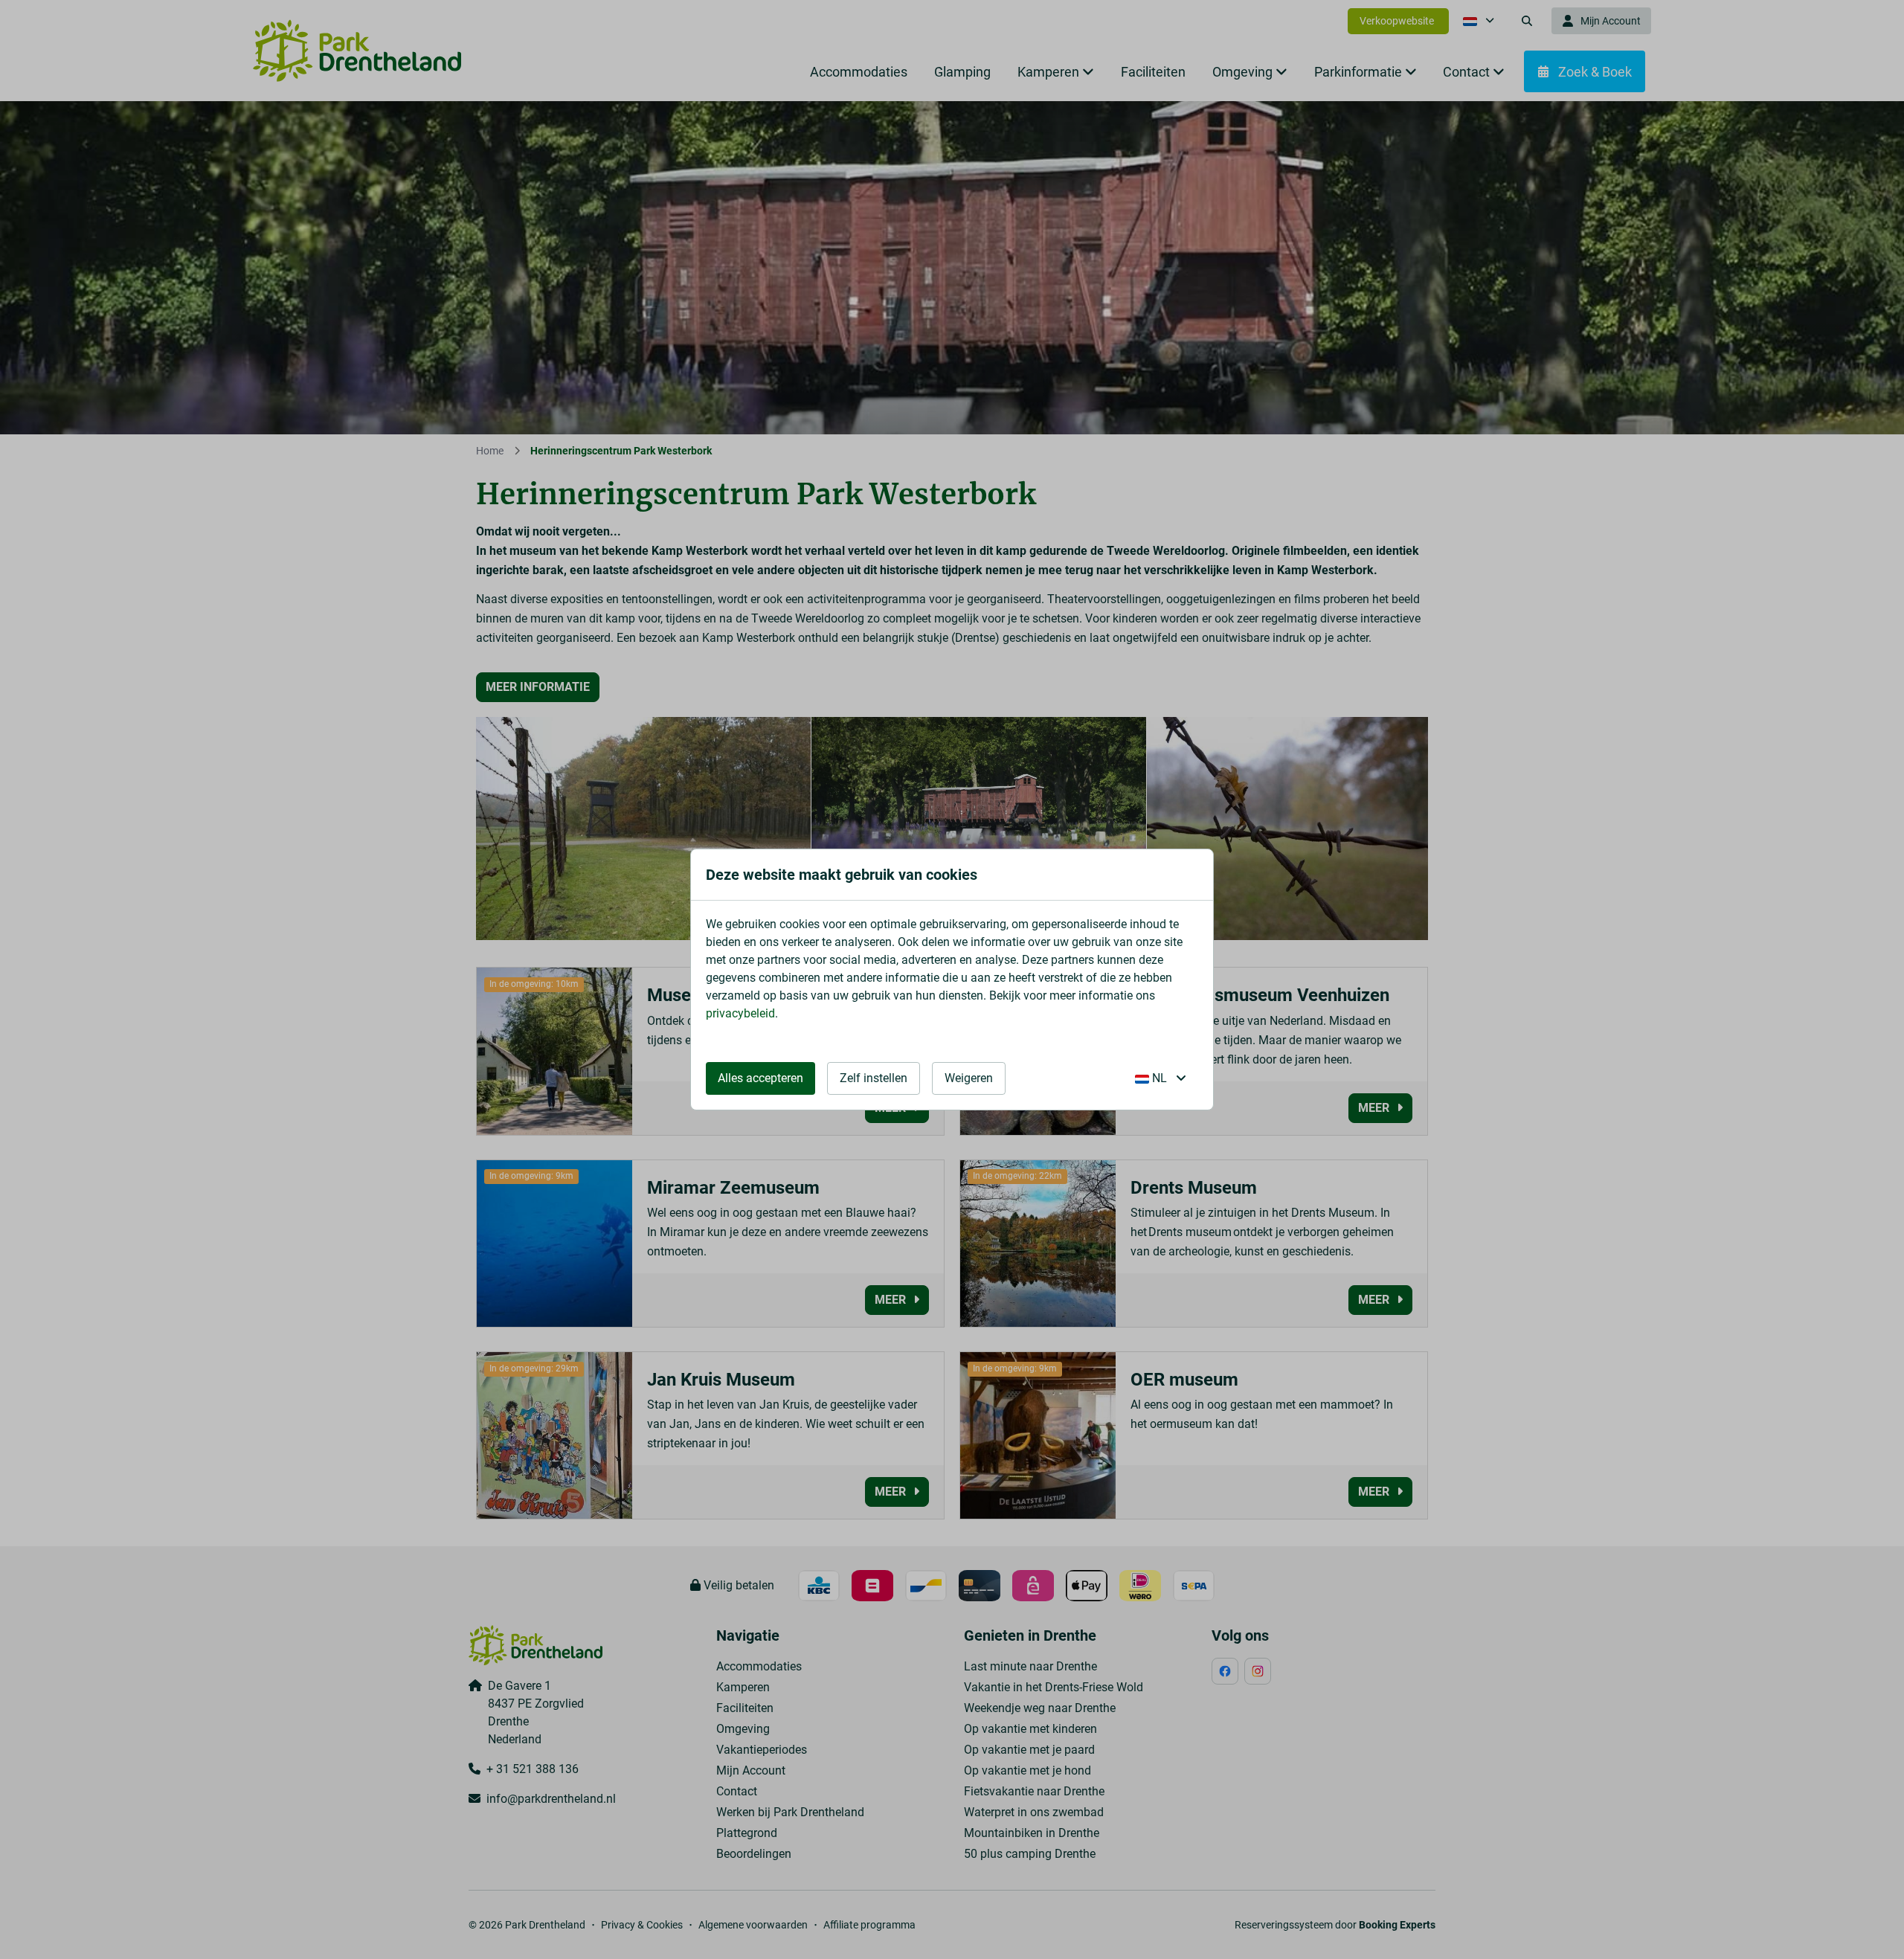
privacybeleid (740, 1013)
